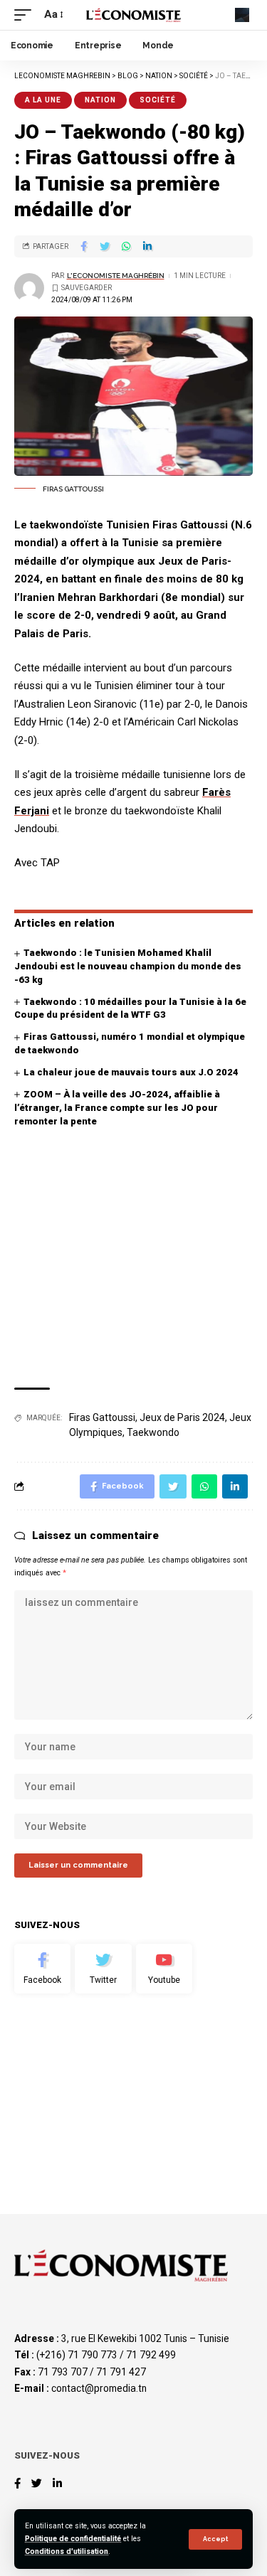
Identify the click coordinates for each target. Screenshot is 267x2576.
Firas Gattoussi (102, 1417)
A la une (43, 100)
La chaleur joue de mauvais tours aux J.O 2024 (131, 1072)
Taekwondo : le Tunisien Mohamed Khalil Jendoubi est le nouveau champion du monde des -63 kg (128, 966)
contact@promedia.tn (99, 2388)
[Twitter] (103, 1969)
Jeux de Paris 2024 (182, 1417)
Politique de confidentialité (73, 2539)
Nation (100, 100)
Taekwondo (153, 1432)
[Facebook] (42, 1969)
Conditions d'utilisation (67, 2551)
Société (158, 100)
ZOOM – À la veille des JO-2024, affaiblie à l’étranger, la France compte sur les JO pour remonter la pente (117, 1108)
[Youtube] (164, 1969)
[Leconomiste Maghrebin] (134, 15)
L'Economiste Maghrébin (116, 276)
